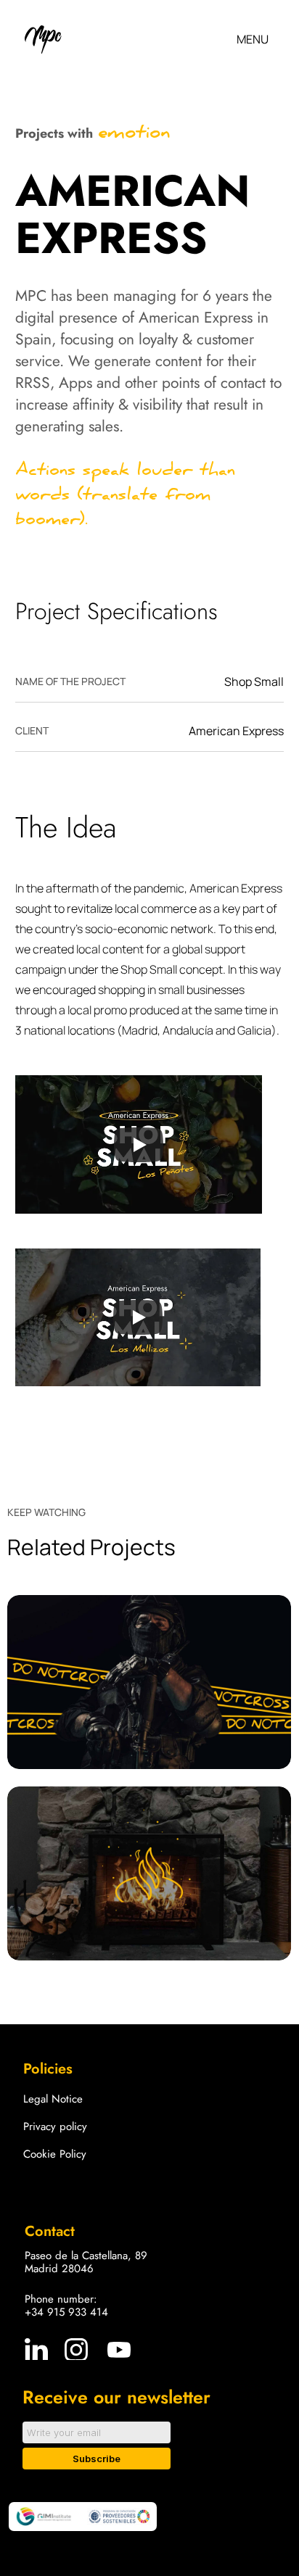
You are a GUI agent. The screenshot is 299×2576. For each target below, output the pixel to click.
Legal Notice (53, 2099)
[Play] (139, 1145)
